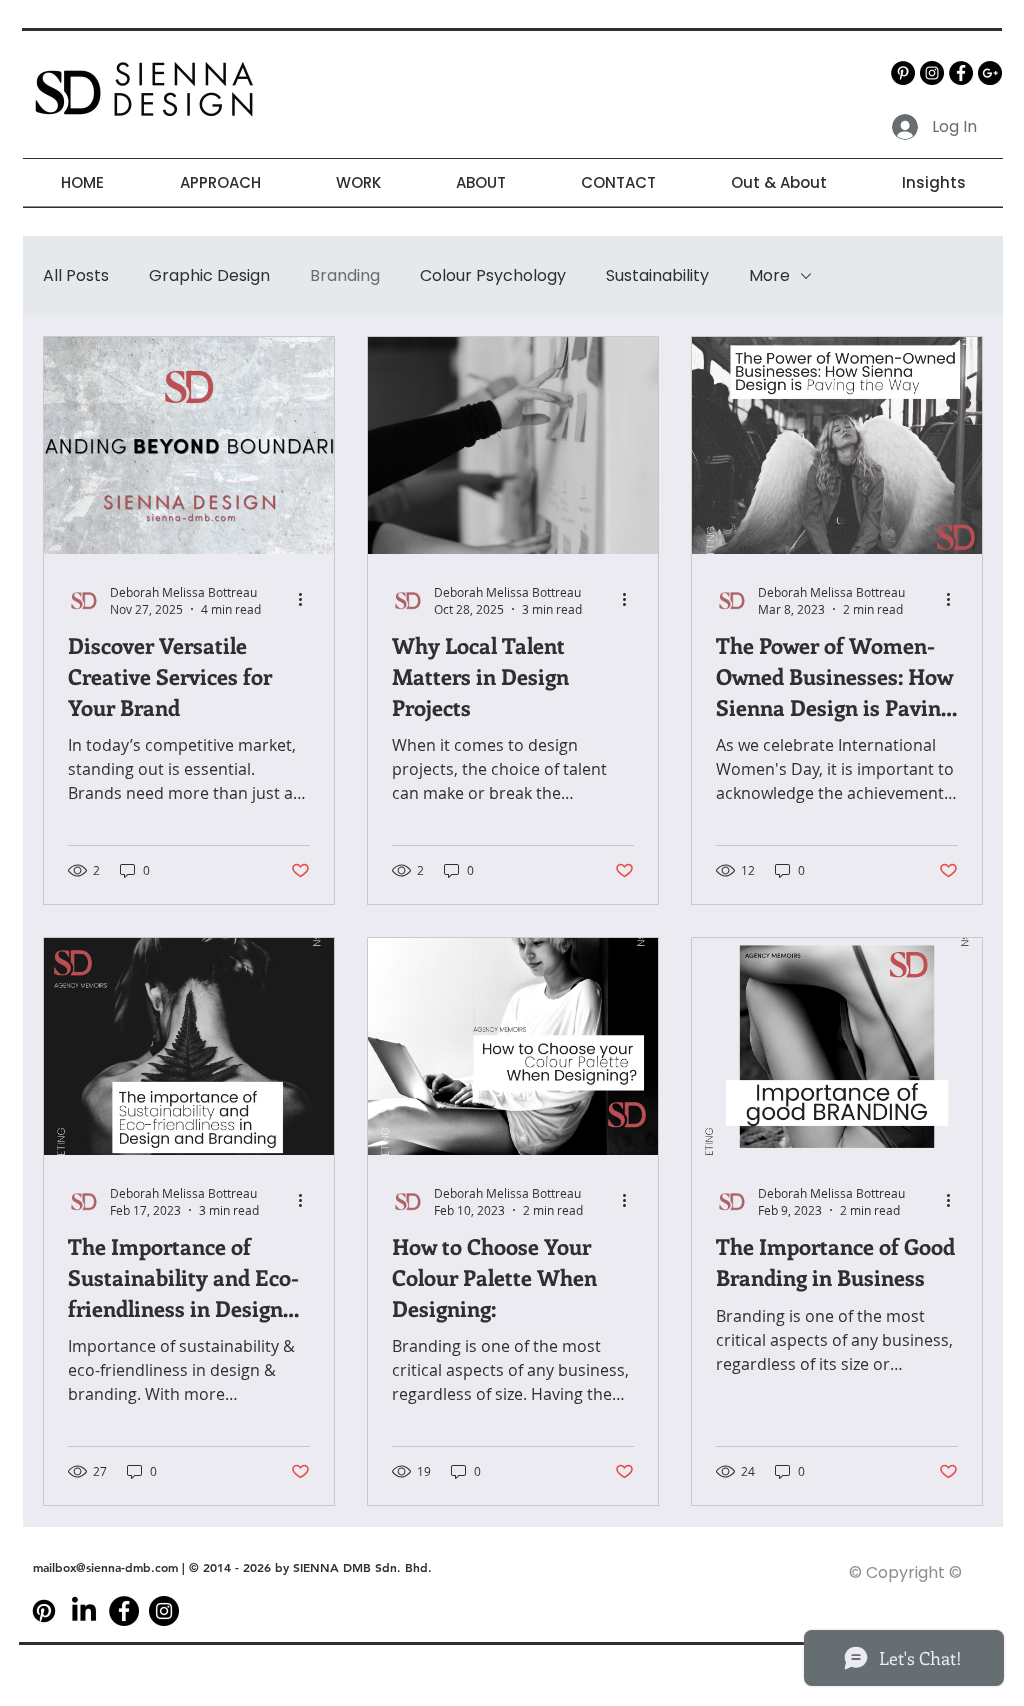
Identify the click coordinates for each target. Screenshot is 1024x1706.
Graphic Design (209, 275)
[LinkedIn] (84, 1611)
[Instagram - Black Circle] (932, 73)
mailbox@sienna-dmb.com (105, 1567)
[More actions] (307, 600)
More (769, 275)
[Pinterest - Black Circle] (903, 73)
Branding (345, 275)
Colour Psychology (493, 275)
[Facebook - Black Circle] (961, 73)
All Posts (76, 275)
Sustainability (657, 275)
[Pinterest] (44, 1611)
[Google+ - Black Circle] (990, 73)
